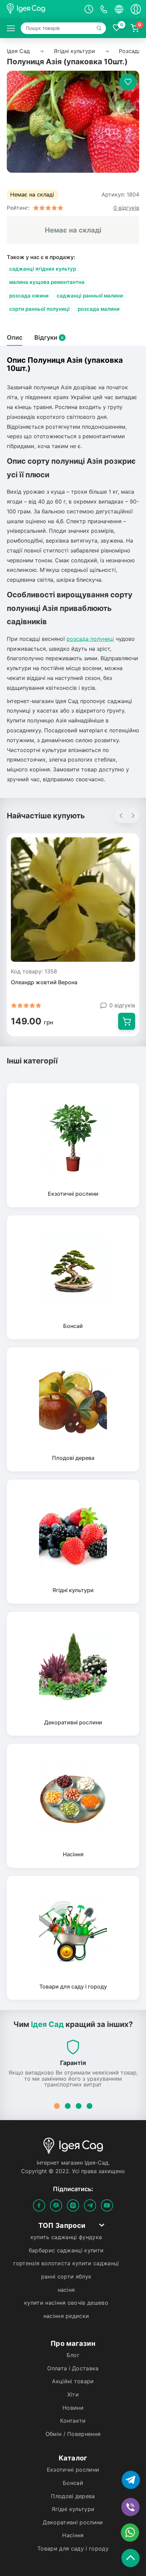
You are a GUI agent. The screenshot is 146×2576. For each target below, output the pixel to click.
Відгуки (49, 338)
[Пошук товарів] (100, 28)
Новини (73, 2408)
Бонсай (73, 2483)
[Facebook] (39, 2205)
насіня (66, 2290)
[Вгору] (132, 2556)
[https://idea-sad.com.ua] (11, 28)
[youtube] (107, 2205)
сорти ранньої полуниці (39, 309)
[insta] (73, 2205)
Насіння (73, 2536)
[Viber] (56, 2205)
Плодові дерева (73, 2496)
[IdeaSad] (40, 9)
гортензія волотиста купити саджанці (66, 2264)
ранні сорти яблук (66, 2277)
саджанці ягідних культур (43, 269)
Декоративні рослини (73, 2523)
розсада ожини (29, 296)
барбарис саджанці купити (66, 2251)
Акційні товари (73, 2382)
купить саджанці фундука (66, 2237)
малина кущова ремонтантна (47, 282)
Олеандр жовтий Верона (44, 983)
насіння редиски (66, 2316)
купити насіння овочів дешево (66, 2303)
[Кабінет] (136, 9)
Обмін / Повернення (73, 2434)
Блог (73, 2355)
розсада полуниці (90, 639)
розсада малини (99, 309)
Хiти (73, 2395)
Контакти (73, 2421)
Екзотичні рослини (73, 2470)
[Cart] (127, 1021)
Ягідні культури (73, 2509)
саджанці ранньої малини (90, 296)
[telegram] (90, 2205)
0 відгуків (122, 1006)
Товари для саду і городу (73, 2549)
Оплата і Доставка (73, 2369)
